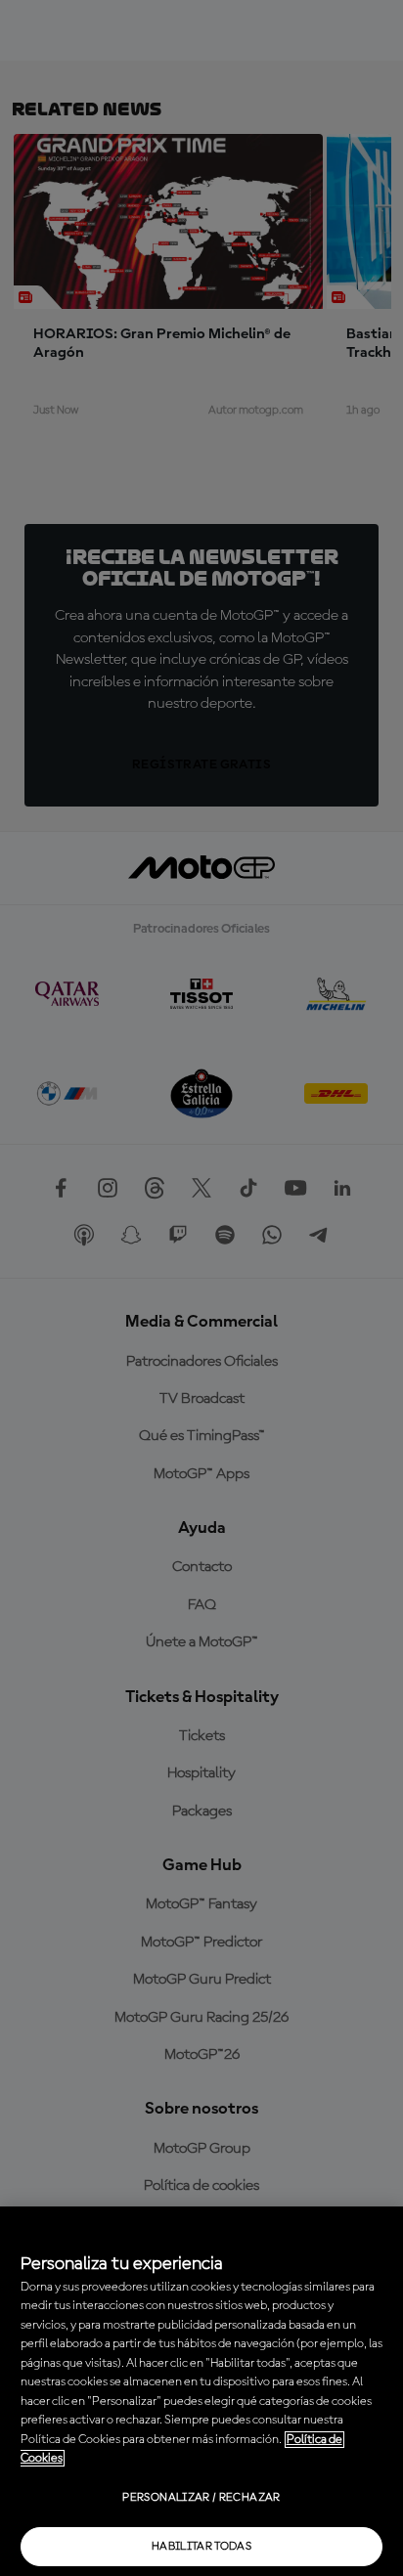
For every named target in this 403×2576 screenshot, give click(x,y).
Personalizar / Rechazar (201, 2498)
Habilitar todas (201, 2547)
